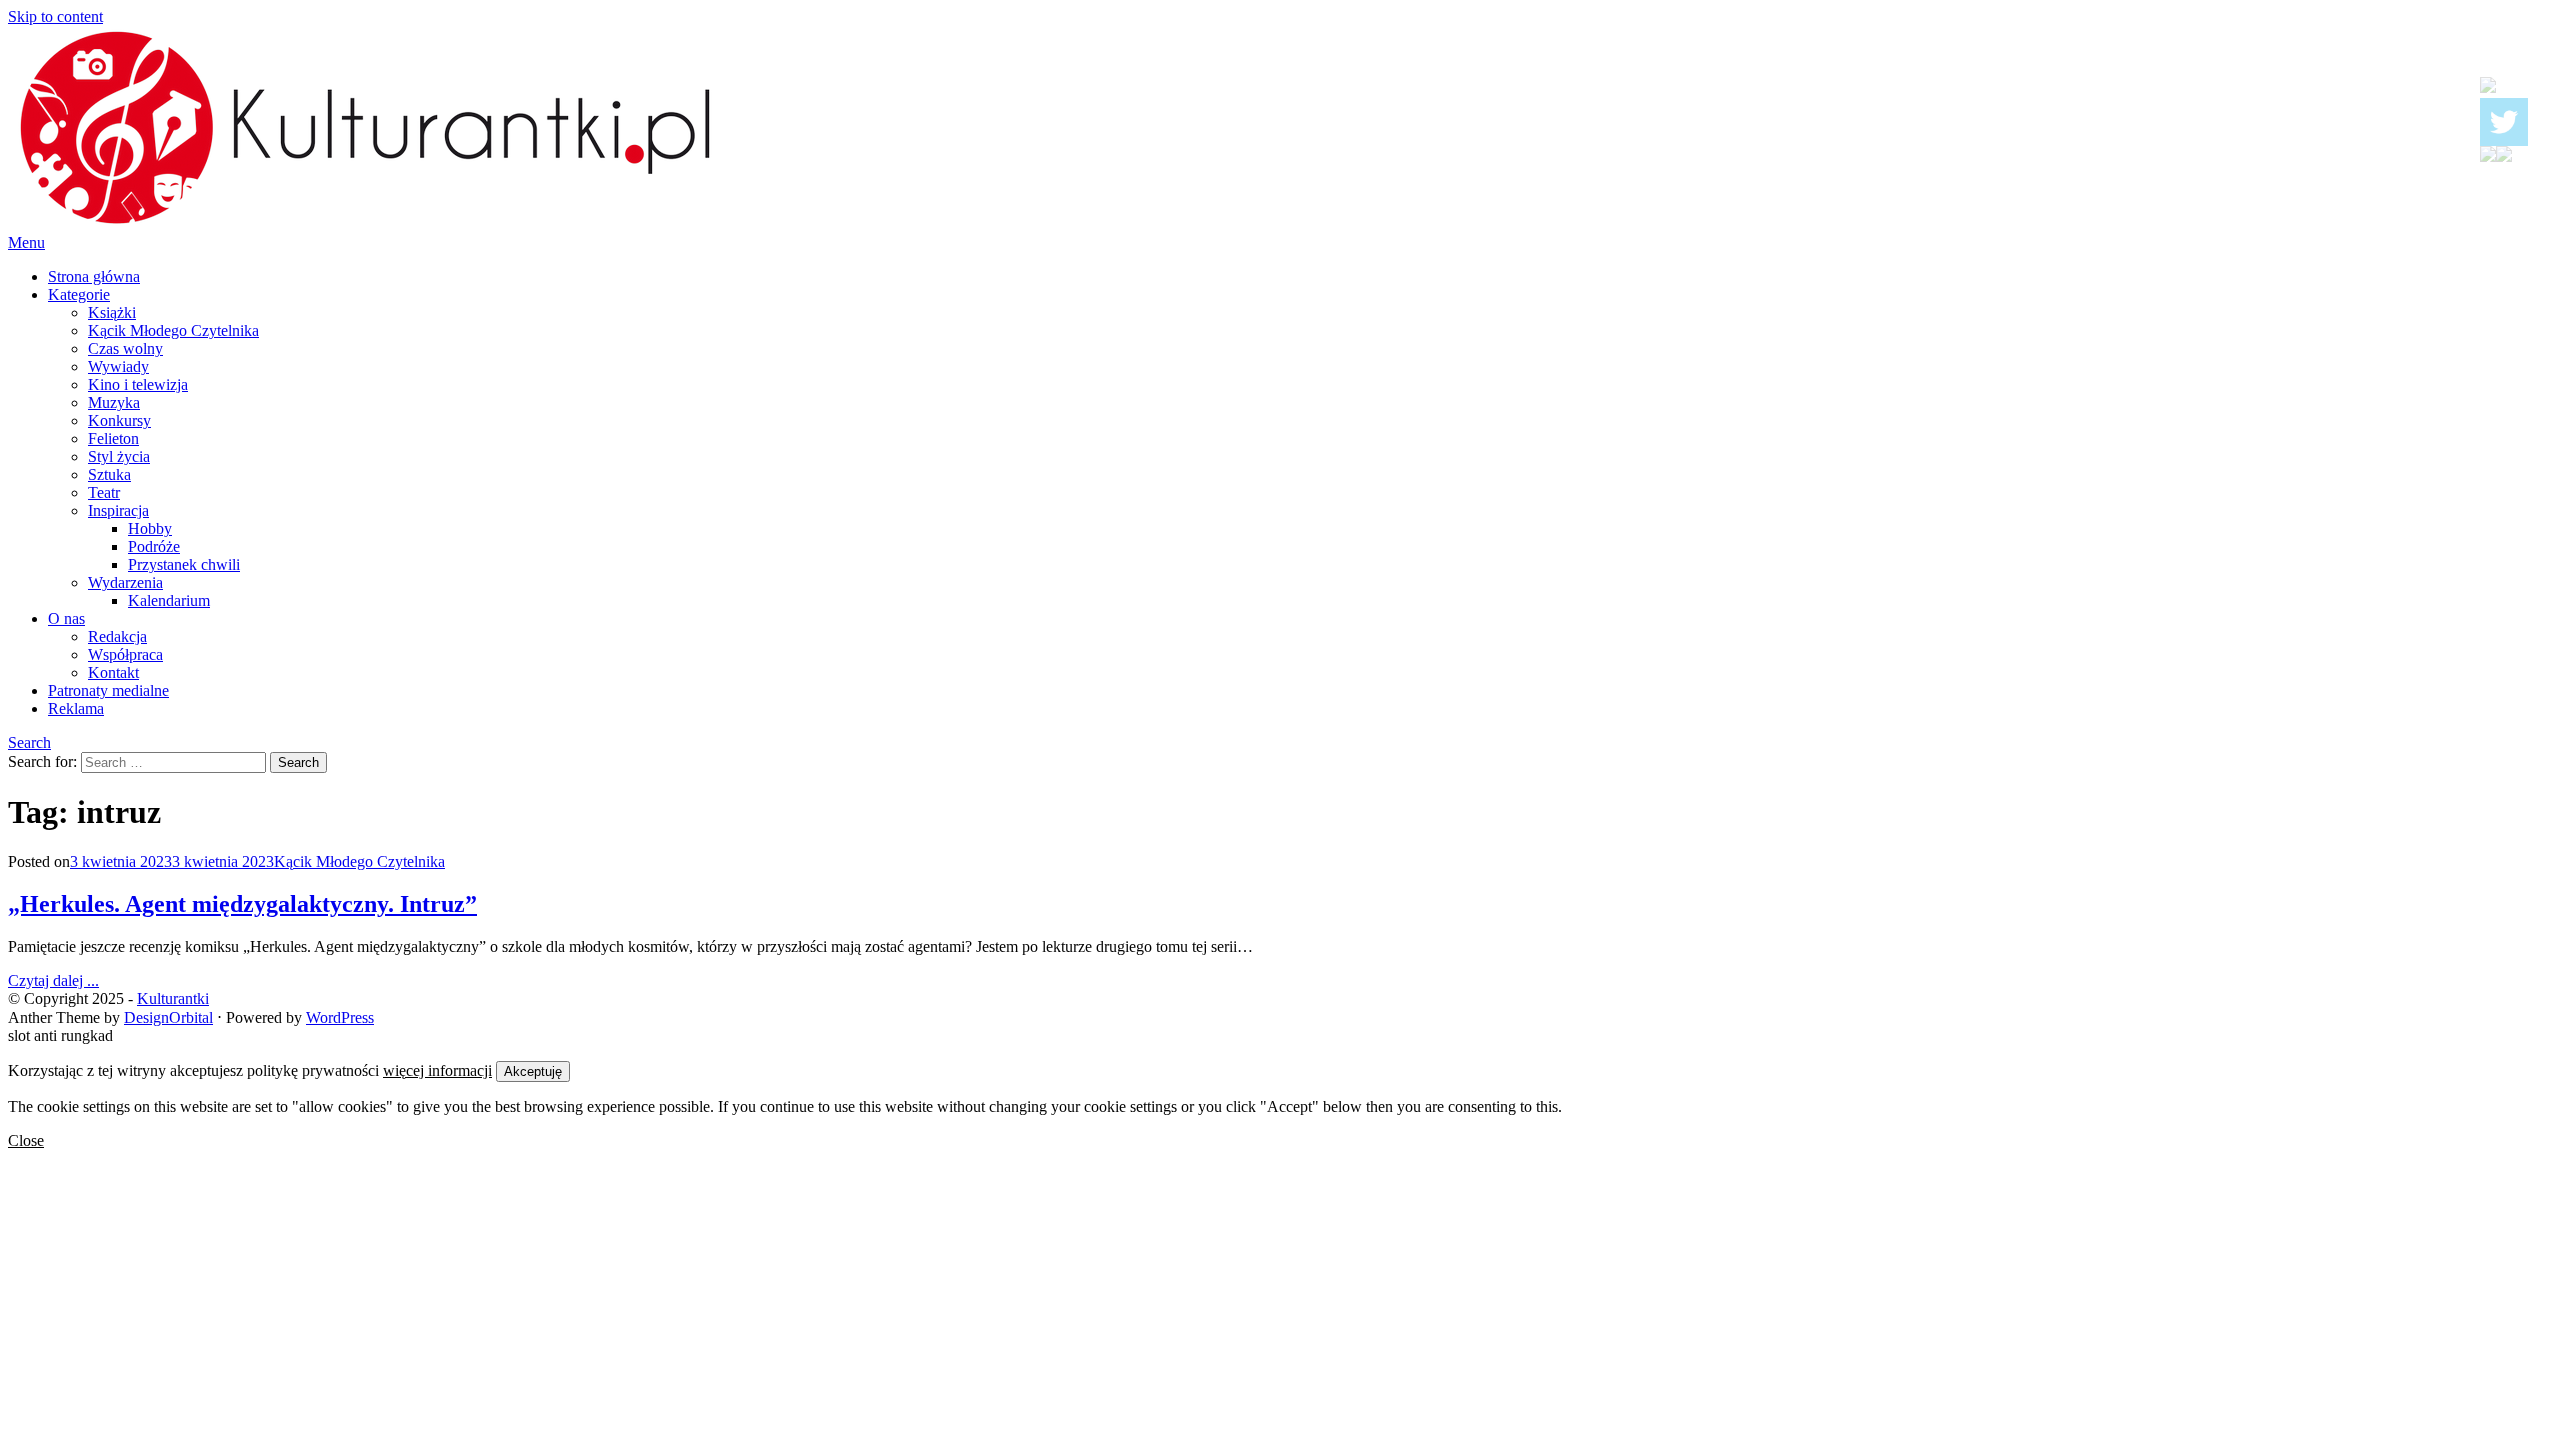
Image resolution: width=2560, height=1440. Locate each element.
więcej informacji (437, 1070)
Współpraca (125, 654)
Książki (112, 312)
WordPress (340, 1017)
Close (26, 1140)
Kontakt (113, 672)
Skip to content (55, 16)
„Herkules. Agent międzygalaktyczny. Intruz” (242, 904)
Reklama (76, 708)
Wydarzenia (125, 582)
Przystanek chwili (184, 564)
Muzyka (114, 402)
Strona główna (94, 276)
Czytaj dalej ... (53, 980)
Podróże (154, 546)
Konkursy (119, 420)
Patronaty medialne (108, 690)
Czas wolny (125, 348)
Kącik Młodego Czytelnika (173, 330)
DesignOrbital (168, 1017)
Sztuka (109, 474)
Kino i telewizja (138, 384)
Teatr (104, 492)
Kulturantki (173, 998)
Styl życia (119, 456)
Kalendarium (169, 600)
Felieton (113, 438)
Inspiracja (118, 510)
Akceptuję (533, 1071)
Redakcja (117, 636)
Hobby (150, 528)
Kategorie (79, 294)
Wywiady (118, 366)
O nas (66, 618)
